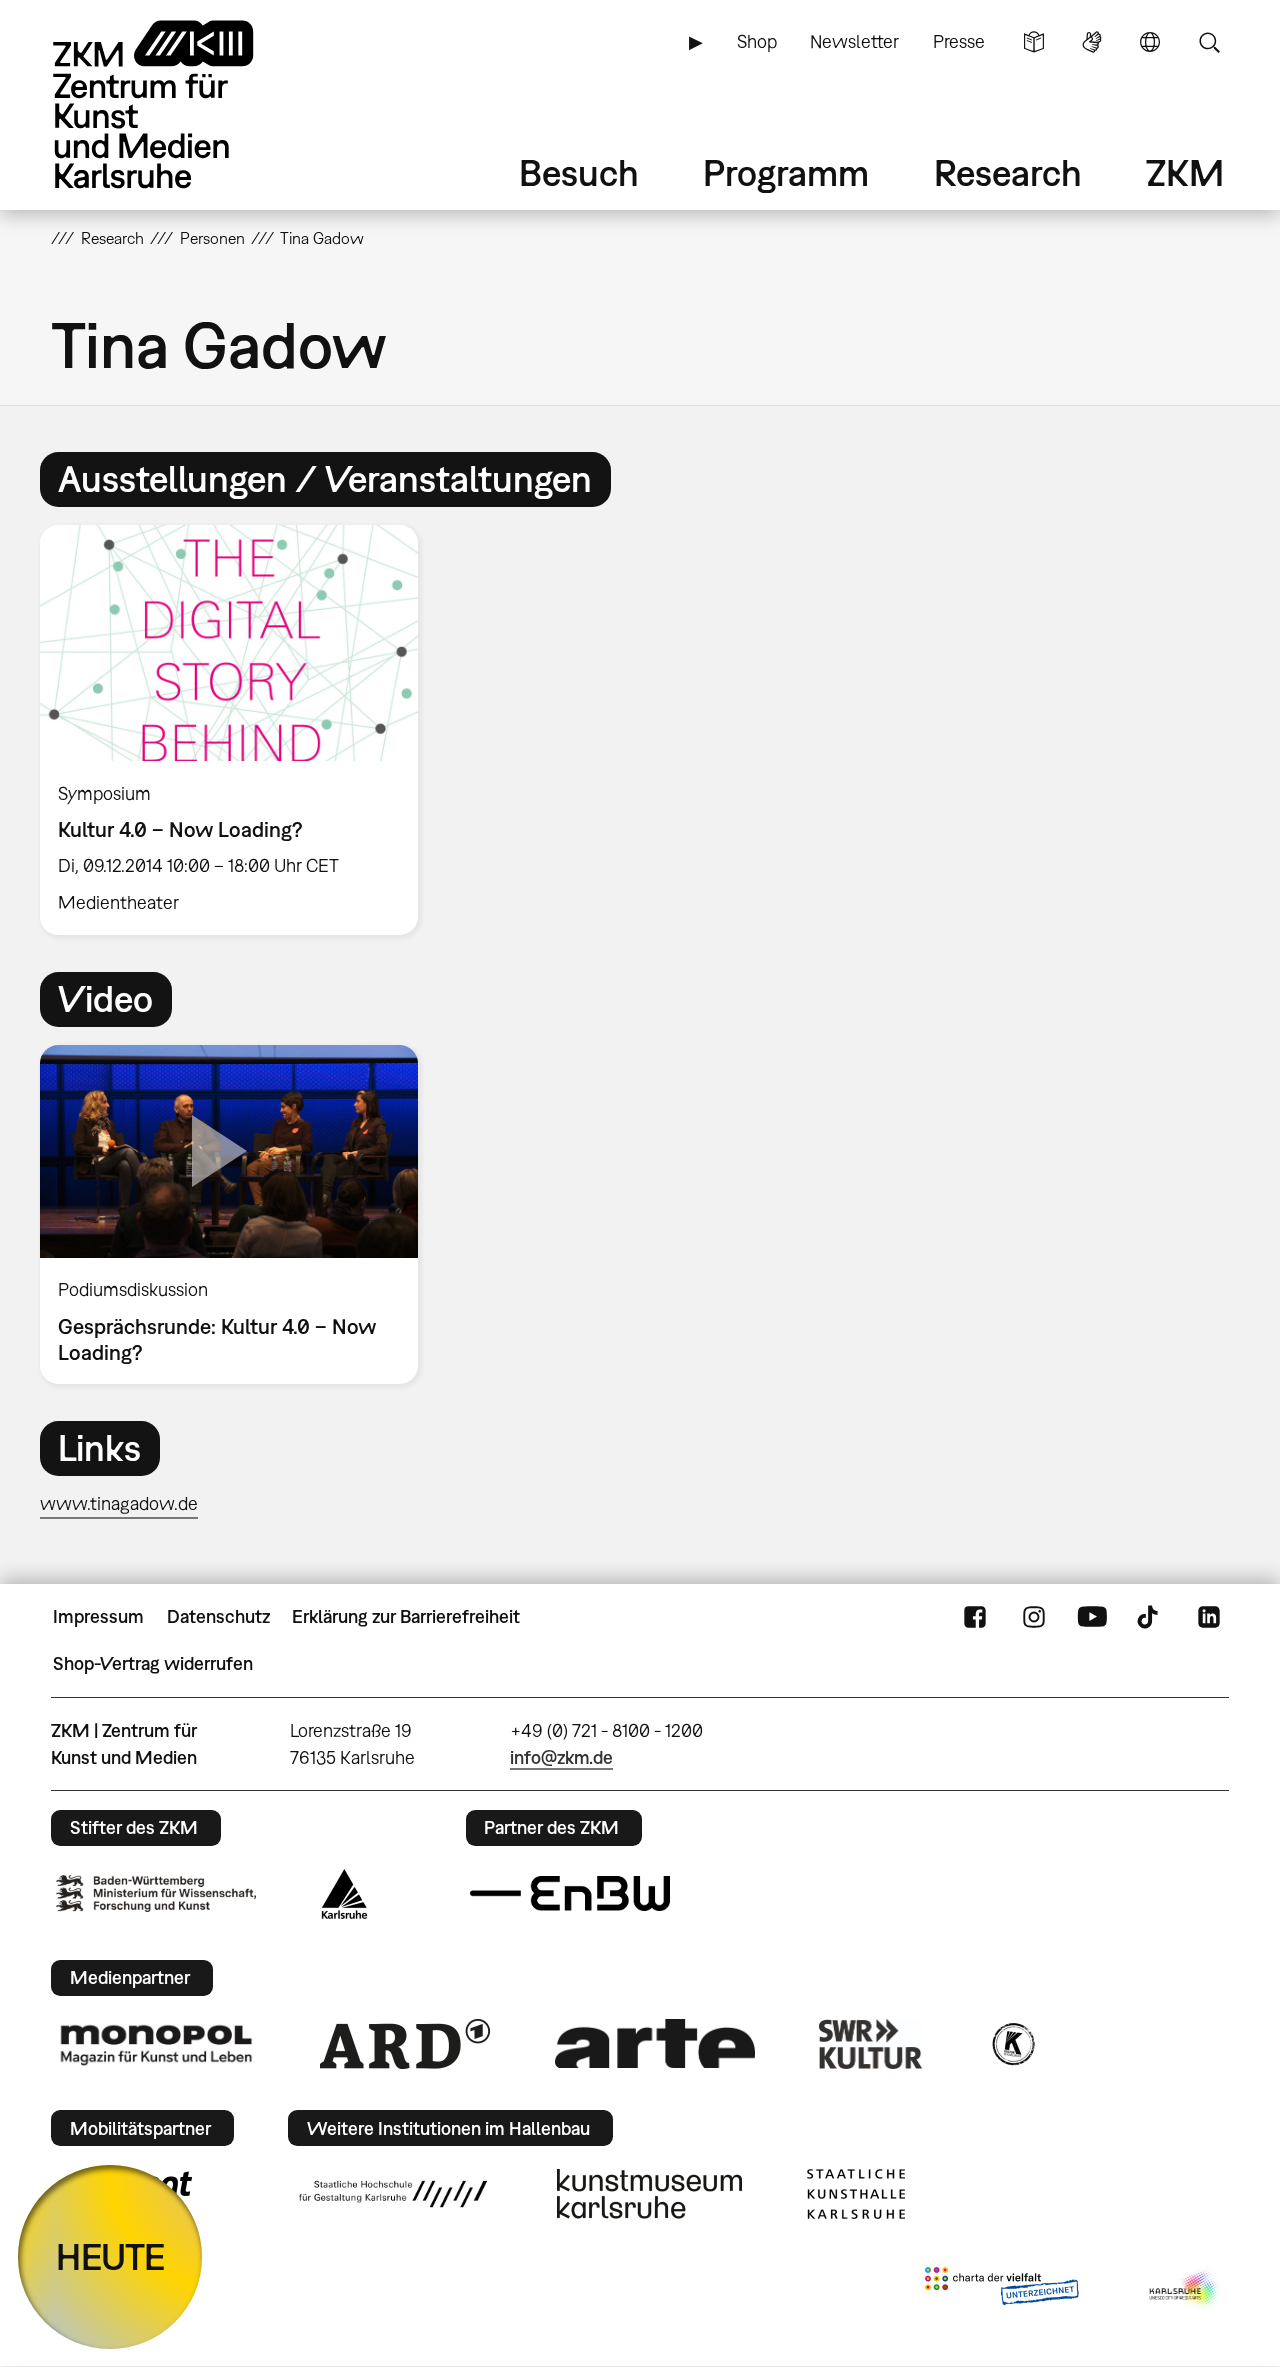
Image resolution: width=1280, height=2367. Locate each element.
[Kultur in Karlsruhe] (1012, 2044)
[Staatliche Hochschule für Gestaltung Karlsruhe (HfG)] (393, 2194)
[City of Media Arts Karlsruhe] (1185, 2290)
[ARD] (405, 2044)
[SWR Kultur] (871, 2044)
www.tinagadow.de (119, 1503)
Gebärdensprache (1092, 42)
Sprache (1150, 42)
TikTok (1150, 1617)
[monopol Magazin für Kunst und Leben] (156, 2044)
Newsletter (854, 41)
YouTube (1092, 1617)
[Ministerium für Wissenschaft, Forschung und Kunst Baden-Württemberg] (156, 1893)
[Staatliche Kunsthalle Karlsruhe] (856, 2194)
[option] (238, 730)
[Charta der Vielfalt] (1001, 2290)
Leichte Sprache (1034, 42)
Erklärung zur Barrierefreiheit (406, 1616)
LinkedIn (1209, 1617)
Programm (786, 172)
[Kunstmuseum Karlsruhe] (649, 2194)
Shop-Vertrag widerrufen (153, 1663)
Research (1008, 172)
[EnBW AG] (570, 1894)
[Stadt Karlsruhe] (344, 1894)
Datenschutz (218, 1616)
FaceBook (975, 1617)
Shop (757, 41)
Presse (959, 41)
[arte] (655, 2043)
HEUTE (110, 2256)
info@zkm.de (561, 1757)
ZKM (1185, 172)
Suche (1209, 42)
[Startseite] (181, 104)
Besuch (579, 172)
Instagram (1034, 1617)
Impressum (98, 1616)
